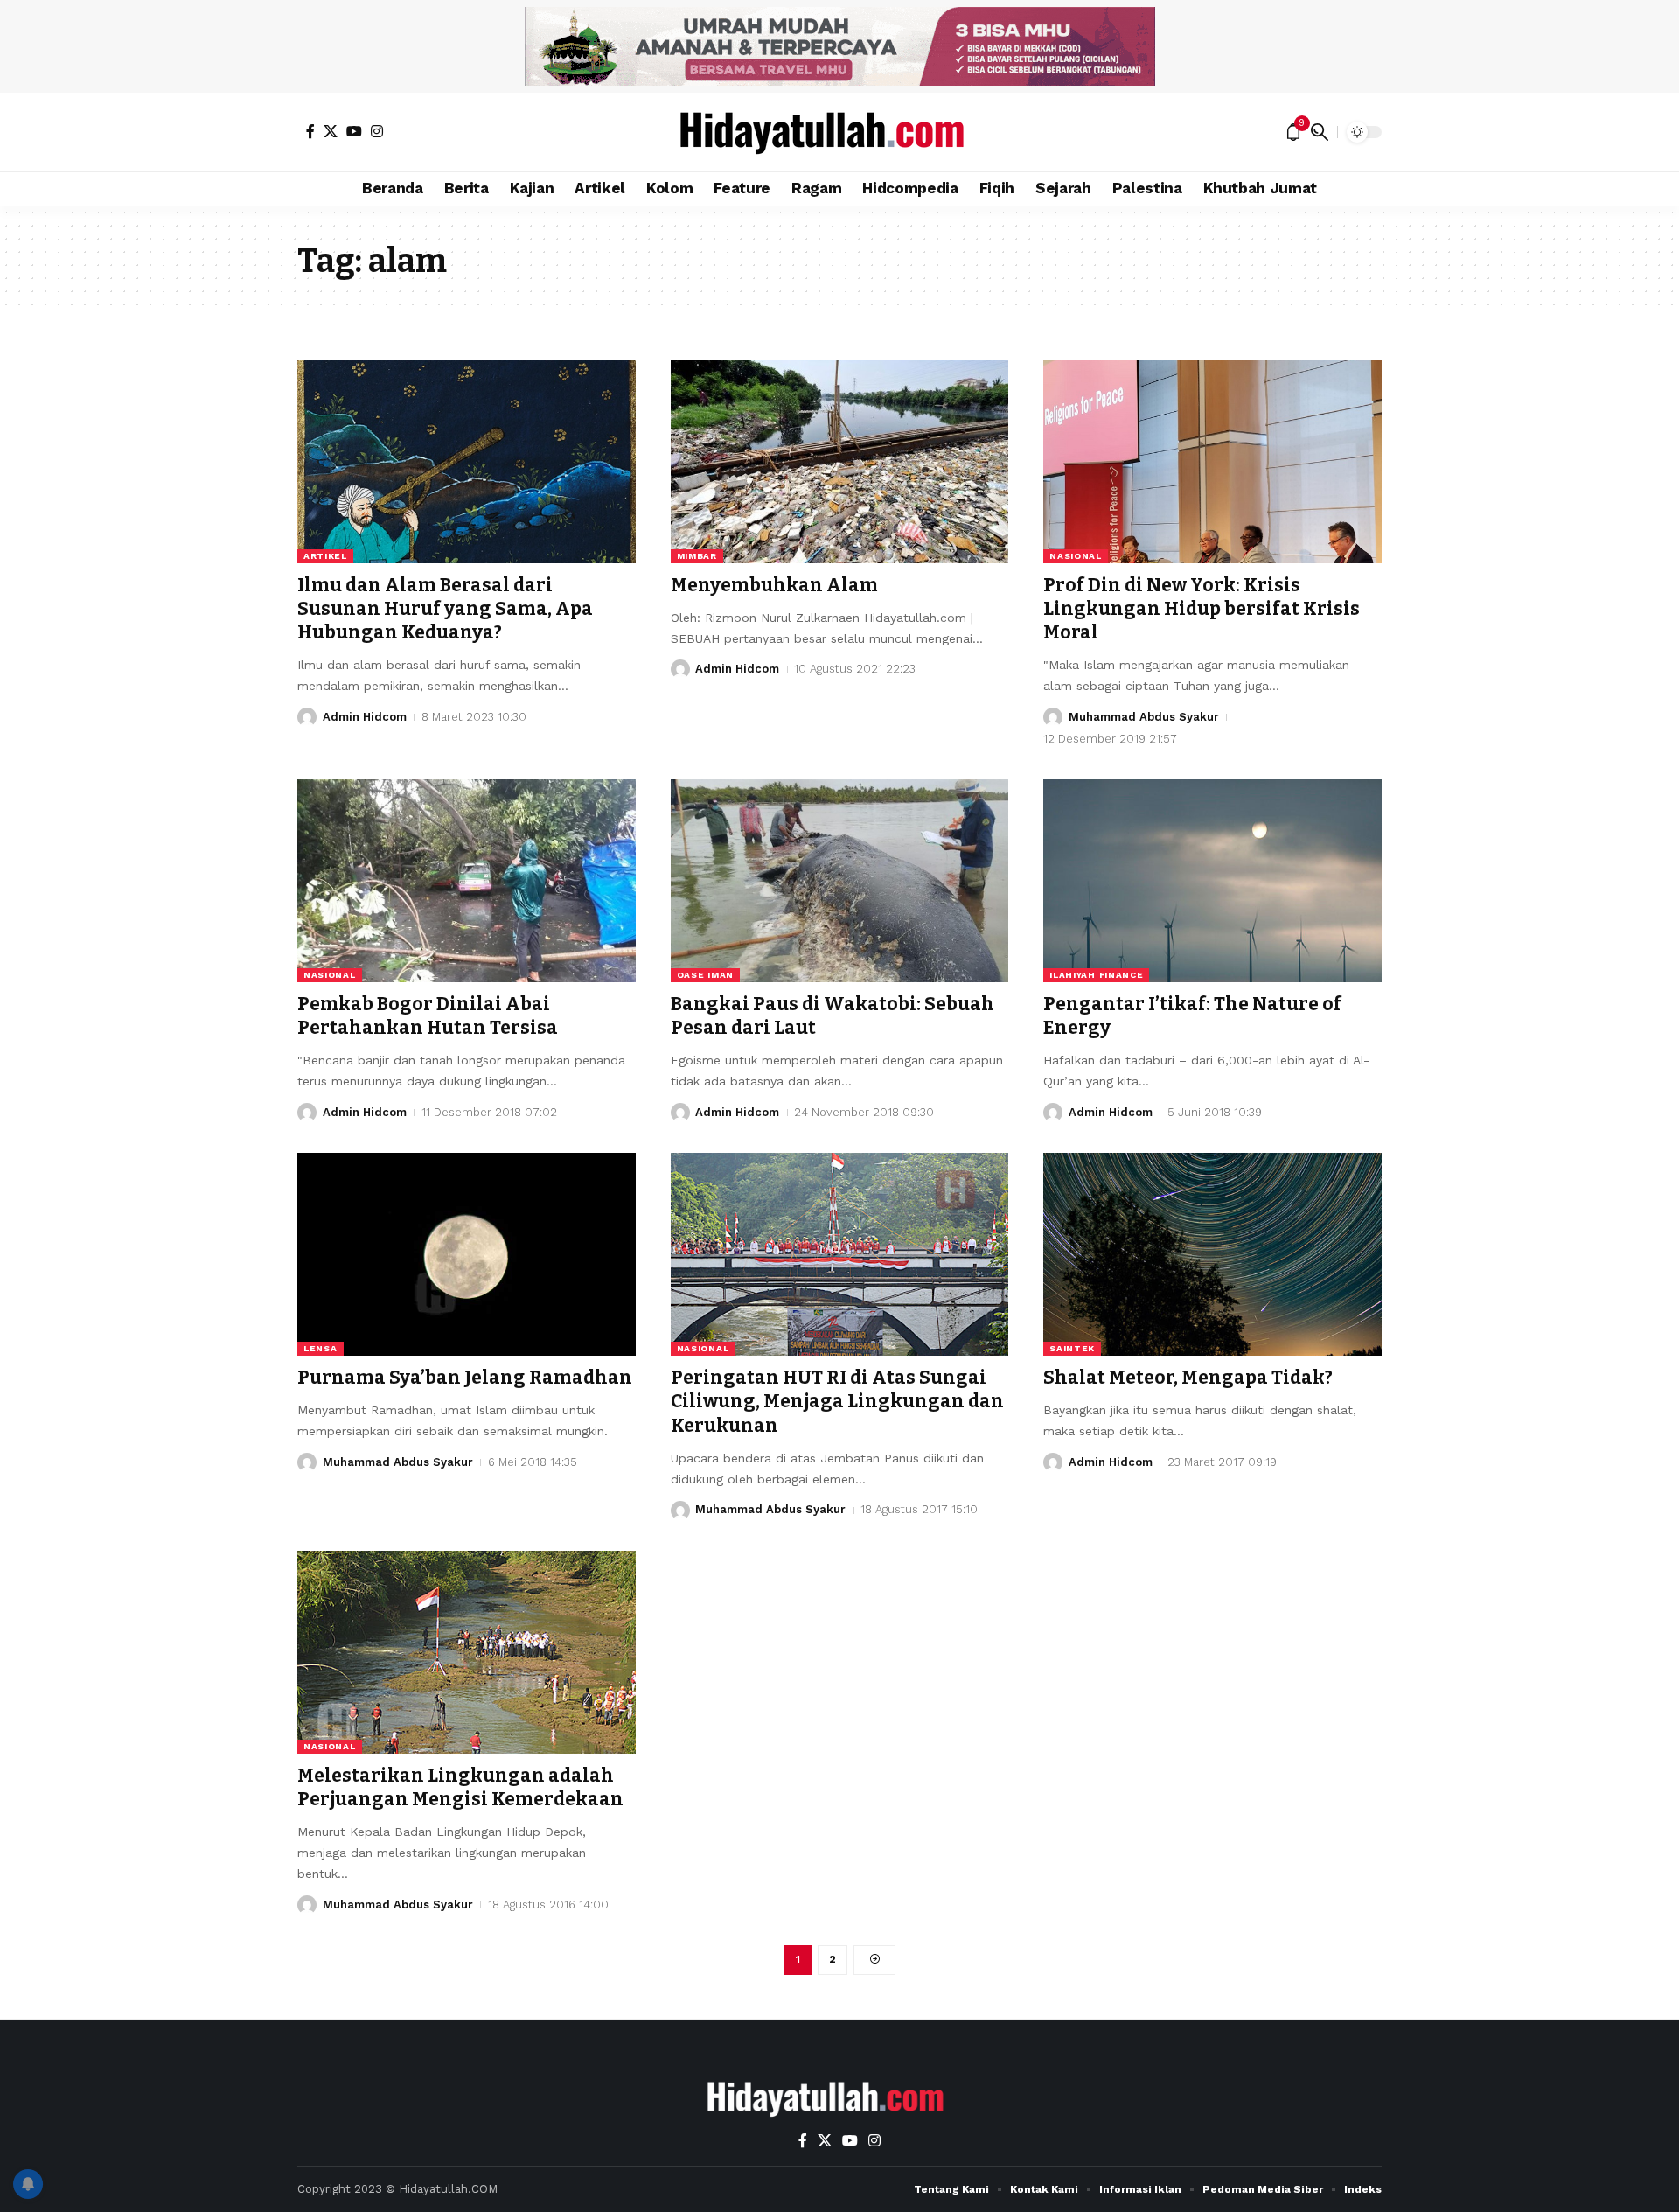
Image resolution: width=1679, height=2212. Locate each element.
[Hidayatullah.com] (839, 132)
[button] (1320, 132)
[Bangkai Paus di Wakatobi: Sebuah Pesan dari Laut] (840, 881)
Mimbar (697, 556)
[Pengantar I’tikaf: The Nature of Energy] (1212, 881)
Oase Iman (705, 975)
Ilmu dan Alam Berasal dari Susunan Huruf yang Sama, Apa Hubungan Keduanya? (445, 609)
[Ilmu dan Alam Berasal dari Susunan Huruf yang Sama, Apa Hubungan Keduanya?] (467, 462)
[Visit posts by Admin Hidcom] (307, 717)
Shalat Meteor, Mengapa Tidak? (1188, 1378)
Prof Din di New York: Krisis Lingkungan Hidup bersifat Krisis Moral (1202, 609)
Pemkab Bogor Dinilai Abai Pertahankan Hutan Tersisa (428, 1016)
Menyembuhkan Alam (774, 585)
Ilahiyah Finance (1096, 975)
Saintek (1072, 1348)
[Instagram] (377, 131)
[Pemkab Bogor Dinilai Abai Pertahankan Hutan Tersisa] (467, 881)
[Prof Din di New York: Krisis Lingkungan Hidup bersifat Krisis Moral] (1212, 462)
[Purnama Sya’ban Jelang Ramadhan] (467, 1254)
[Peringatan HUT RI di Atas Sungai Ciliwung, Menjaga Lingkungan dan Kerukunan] (840, 1254)
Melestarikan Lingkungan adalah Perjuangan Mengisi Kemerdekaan (460, 1787)
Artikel (325, 556)
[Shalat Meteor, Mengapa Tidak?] (1212, 1254)
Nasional (1076, 556)
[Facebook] (310, 131)
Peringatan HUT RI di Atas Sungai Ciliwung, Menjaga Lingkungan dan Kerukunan (837, 1402)
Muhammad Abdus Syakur (1144, 717)
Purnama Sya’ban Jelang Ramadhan (465, 1378)
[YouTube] (354, 131)
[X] (331, 131)
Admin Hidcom (365, 717)
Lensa (320, 1348)
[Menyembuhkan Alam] (840, 462)
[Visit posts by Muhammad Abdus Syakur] (1053, 717)
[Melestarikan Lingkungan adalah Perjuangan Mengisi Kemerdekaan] (467, 1652)
